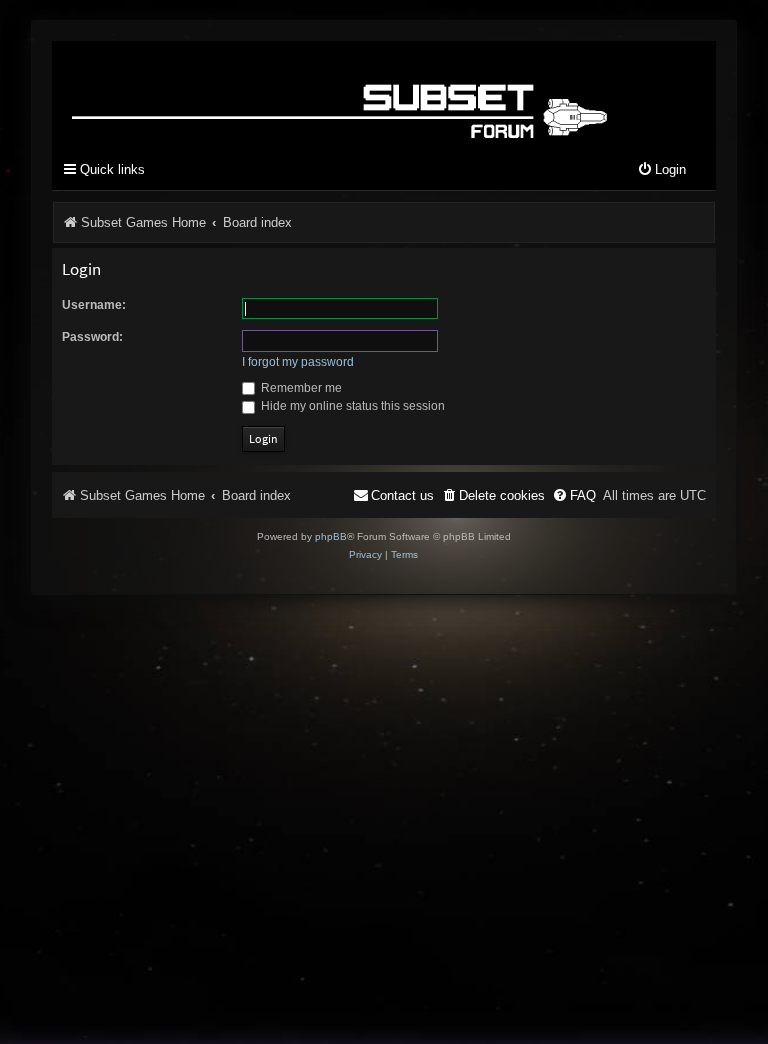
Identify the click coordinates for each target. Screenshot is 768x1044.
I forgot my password (298, 362)
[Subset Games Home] (343, 93)
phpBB (331, 536)
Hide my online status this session (351, 406)
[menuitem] (661, 170)
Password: (92, 337)
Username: (94, 305)
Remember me (300, 388)
